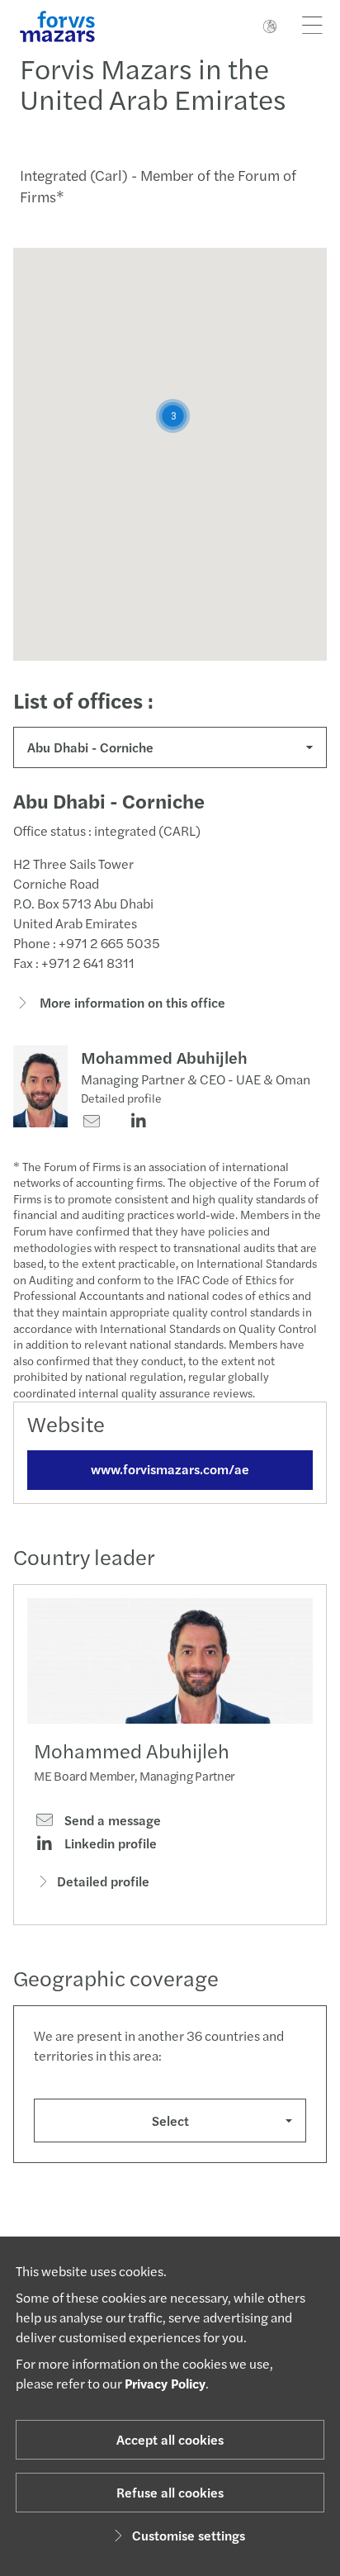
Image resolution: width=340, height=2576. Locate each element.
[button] (173, 416)
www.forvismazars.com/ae (170, 1469)
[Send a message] (91, 1122)
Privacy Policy (165, 2383)
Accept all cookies (170, 2439)
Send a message (111, 1820)
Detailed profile (121, 1098)
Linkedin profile (109, 1843)
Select (170, 2121)
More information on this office (131, 1002)
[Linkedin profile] (138, 1122)
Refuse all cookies (170, 2492)
